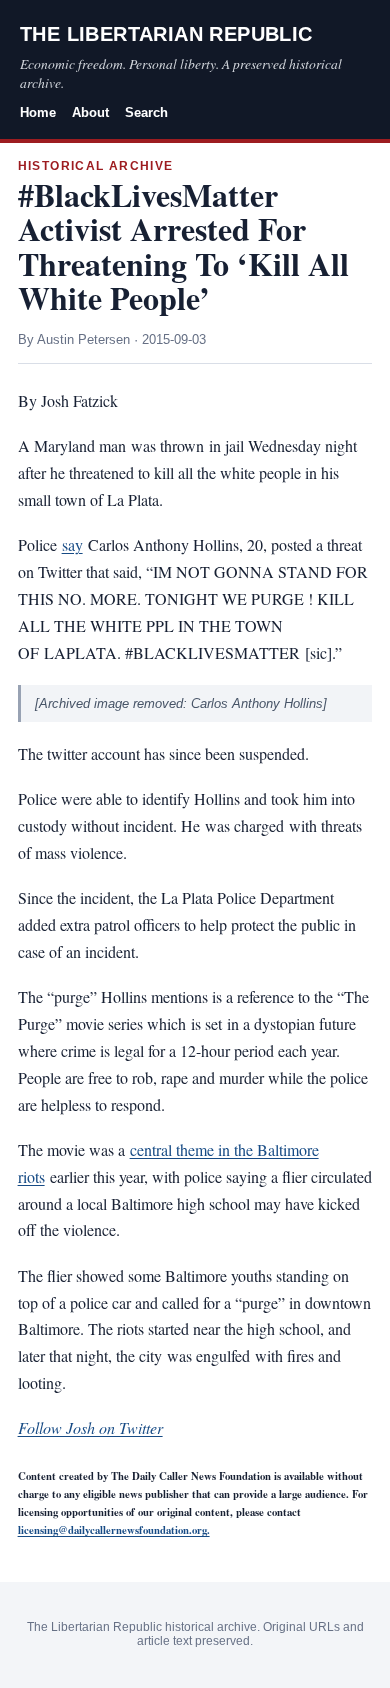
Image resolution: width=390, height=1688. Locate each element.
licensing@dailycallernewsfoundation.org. (114, 1530)
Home (38, 112)
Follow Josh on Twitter (90, 1427)
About (90, 112)
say (72, 544)
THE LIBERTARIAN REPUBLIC (166, 34)
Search (146, 112)
